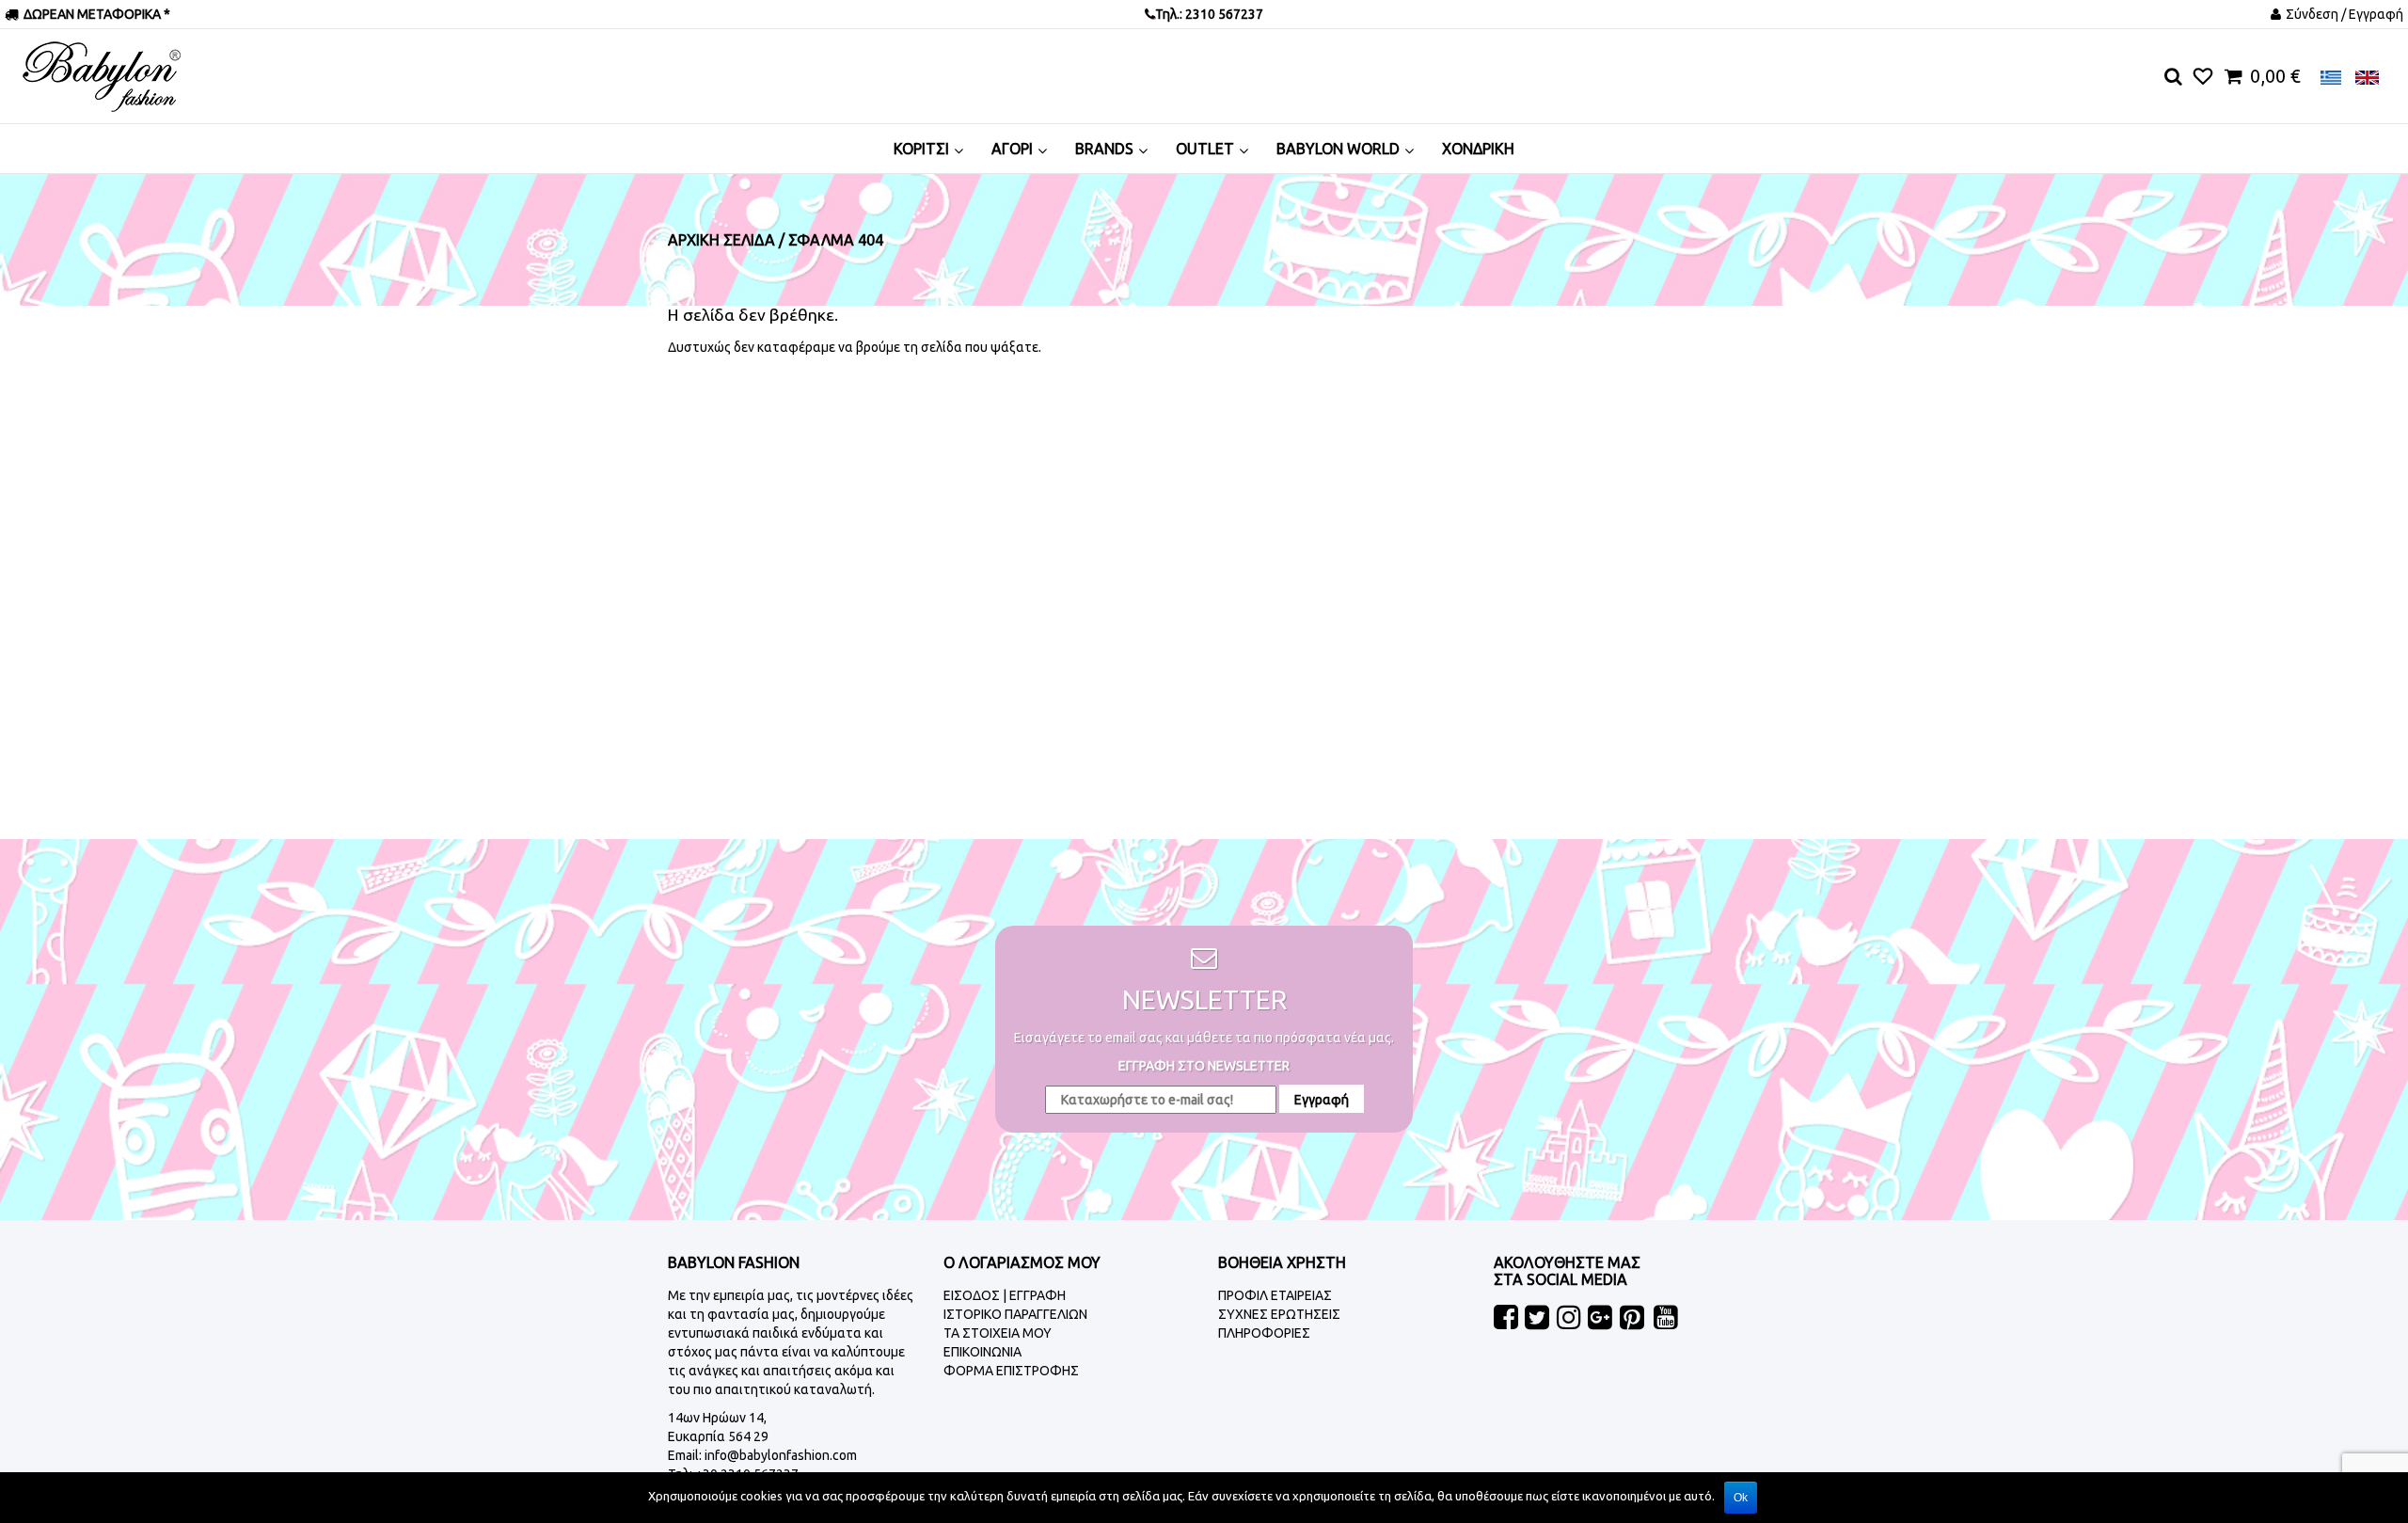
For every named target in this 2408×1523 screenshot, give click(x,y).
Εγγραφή (1322, 1100)
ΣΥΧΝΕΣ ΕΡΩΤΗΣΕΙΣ (1279, 1314)
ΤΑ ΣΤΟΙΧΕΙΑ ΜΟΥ (998, 1333)
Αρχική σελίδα (721, 240)
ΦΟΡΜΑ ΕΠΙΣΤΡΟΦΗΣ (1011, 1371)
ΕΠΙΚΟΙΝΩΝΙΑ (982, 1352)
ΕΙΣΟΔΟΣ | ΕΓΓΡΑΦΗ (1005, 1295)
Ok (1741, 1498)
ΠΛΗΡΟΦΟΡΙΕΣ (1264, 1333)
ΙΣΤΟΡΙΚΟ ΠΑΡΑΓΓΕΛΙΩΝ (1015, 1314)
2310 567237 (1223, 14)
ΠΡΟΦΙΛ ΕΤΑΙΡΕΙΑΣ (1275, 1295)
